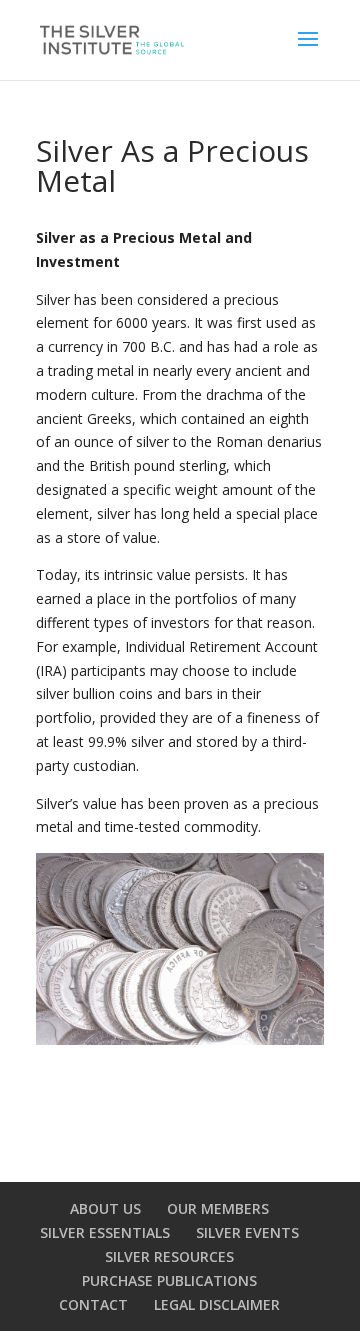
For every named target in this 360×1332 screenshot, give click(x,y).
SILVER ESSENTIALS (105, 1232)
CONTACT (93, 1304)
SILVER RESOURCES (169, 1256)
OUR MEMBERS (218, 1208)
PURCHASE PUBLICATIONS (169, 1280)
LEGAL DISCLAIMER (217, 1304)
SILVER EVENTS (247, 1232)
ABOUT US (105, 1208)
